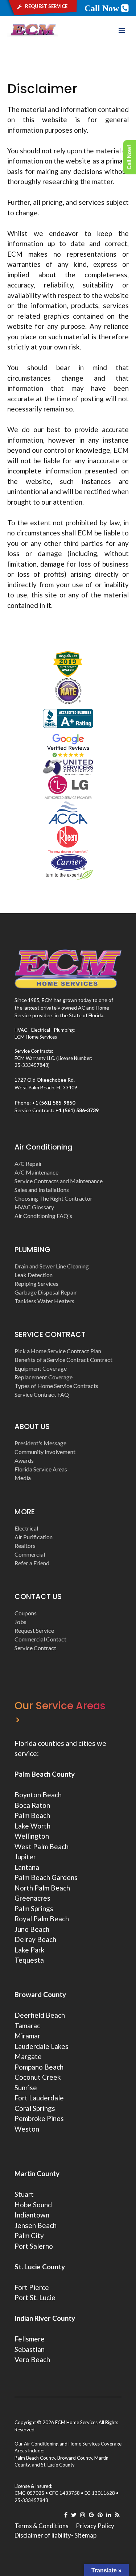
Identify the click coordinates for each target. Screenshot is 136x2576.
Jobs (20, 1622)
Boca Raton (32, 1805)
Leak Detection (34, 1275)
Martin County (37, 2173)
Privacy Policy (95, 2526)
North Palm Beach (42, 1888)
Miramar (27, 2036)
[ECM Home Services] (33, 30)
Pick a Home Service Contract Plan (58, 1351)
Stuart (24, 2194)
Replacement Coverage (44, 1377)
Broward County (40, 1994)
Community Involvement (45, 1452)
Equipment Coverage (41, 1368)
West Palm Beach (42, 1846)
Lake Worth (32, 1826)
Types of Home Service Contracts (56, 1386)
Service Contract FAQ (42, 1394)
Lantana (27, 1867)
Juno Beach (32, 1929)
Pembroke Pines (39, 2118)
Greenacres (32, 1898)
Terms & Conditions (42, 2526)
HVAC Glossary (34, 1207)
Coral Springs (35, 2108)
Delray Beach (35, 1939)
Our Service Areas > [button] (60, 1713)
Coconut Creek (38, 2077)
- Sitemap (84, 2535)
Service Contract (35, 1648)
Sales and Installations (42, 1190)
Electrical (26, 1528)
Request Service (34, 1630)
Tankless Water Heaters (44, 1301)
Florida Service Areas (41, 1469)
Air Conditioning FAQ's (43, 1216)
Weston (27, 2129)
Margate (28, 2056)
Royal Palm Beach (42, 1919)
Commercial (30, 1554)
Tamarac (27, 2026)
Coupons (26, 1613)
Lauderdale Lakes (42, 2046)
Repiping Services (36, 1283)
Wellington (32, 1836)
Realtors (25, 1546)
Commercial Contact (40, 1639)
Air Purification (34, 1537)
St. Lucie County (58, 2465)
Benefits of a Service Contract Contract (63, 1360)
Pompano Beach (39, 2067)
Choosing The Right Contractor (53, 1198)
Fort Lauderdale (39, 2098)
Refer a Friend (32, 1563)
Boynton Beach (38, 1795)
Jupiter (25, 1857)
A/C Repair (28, 1163)
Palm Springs (34, 1908)
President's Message (40, 1443)
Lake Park (30, 1950)
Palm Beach (32, 1815)
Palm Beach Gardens (46, 1877)
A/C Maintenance (36, 1172)
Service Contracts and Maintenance (59, 1181)
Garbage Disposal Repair (46, 1292)
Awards (24, 1460)
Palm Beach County (45, 1774)
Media (23, 1478)
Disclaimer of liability (43, 2535)
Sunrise (26, 2088)
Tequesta (29, 1960)
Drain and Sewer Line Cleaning (52, 1266)
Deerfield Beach (40, 2015)
